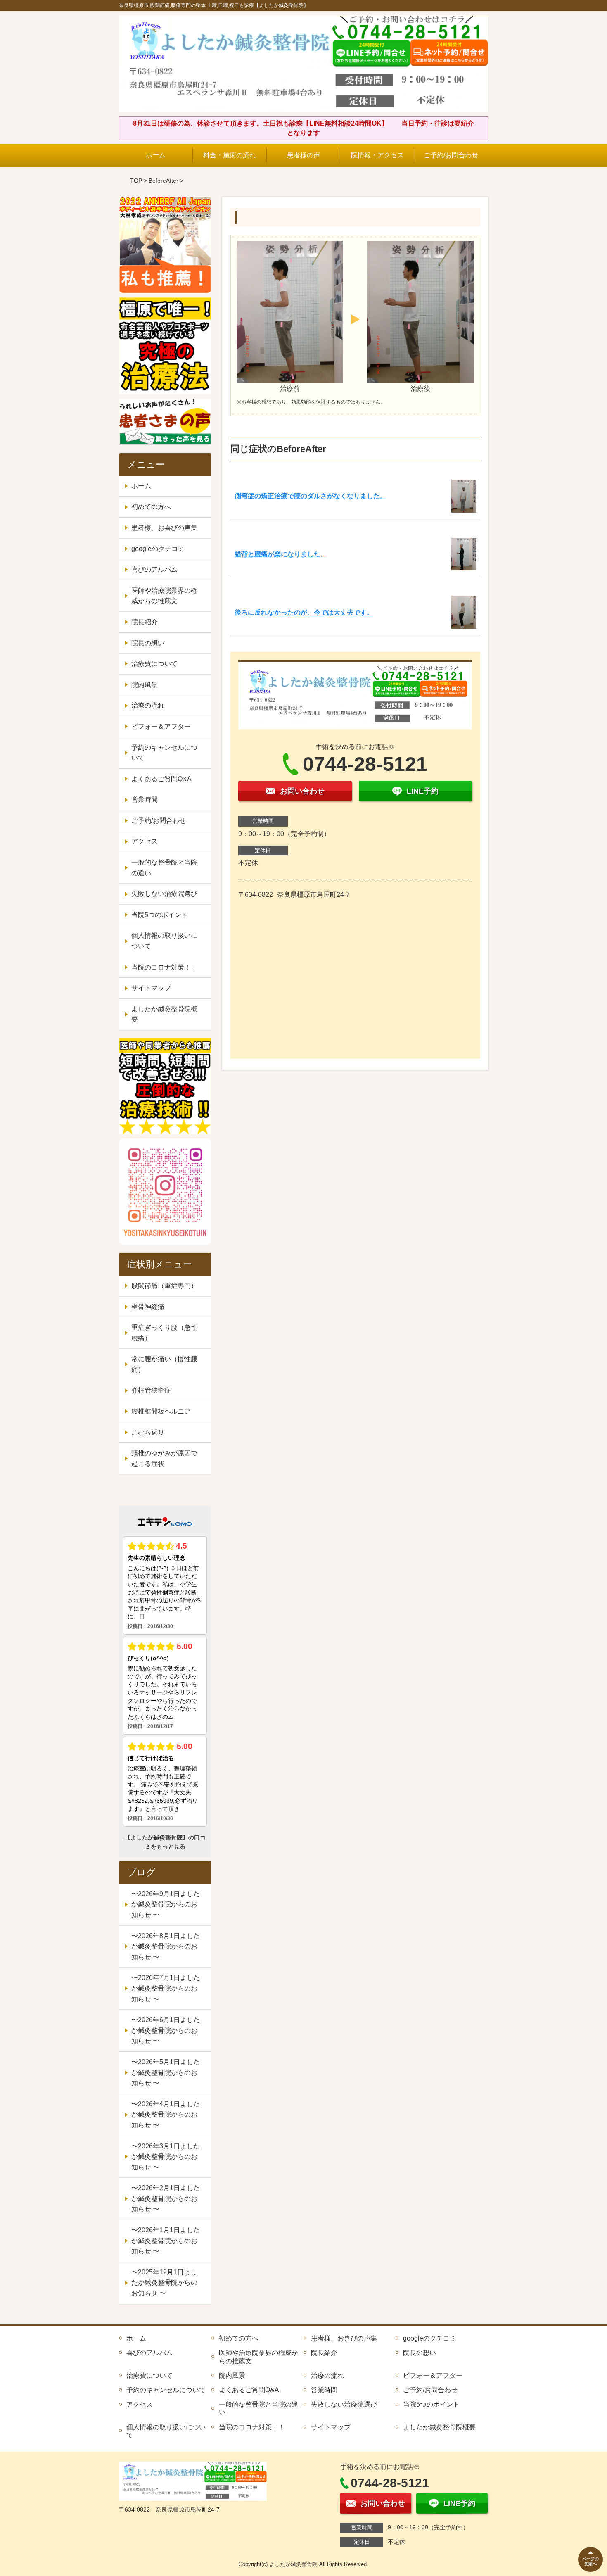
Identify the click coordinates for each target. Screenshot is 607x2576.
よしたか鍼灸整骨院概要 (164, 1014)
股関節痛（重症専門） (164, 1286)
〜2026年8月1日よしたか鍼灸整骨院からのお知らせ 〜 (166, 1946)
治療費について (154, 664)
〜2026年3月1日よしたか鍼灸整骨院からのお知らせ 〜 (166, 2157)
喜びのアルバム (154, 569)
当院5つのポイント (160, 915)
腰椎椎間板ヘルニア (161, 1411)
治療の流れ (148, 705)
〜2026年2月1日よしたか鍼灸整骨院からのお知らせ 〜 (166, 2198)
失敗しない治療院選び (164, 894)
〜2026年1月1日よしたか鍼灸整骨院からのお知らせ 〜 (166, 2241)
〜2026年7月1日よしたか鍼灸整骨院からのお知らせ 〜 (166, 1988)
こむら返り (148, 1432)
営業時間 (145, 800)
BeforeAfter (164, 181)
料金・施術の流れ (230, 155)
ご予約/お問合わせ (451, 155)
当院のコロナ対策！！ (164, 967)
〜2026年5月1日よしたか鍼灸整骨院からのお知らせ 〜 (166, 2072)
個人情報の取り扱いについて (164, 941)
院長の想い (148, 643)
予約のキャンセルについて (164, 753)
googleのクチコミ (158, 549)
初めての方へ (151, 507)
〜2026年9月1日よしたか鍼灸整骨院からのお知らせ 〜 (166, 1904)
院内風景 (145, 685)
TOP (136, 181)
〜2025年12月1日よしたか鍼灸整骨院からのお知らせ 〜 (164, 2283)
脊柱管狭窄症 (151, 1390)
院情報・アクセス (377, 155)
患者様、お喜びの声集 (164, 528)
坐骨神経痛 (148, 1307)
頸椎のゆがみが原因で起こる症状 (164, 1458)
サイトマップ (151, 988)
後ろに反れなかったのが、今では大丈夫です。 (304, 612)
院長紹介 (145, 622)
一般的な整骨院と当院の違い (164, 868)
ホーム (156, 155)
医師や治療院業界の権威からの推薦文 (164, 596)
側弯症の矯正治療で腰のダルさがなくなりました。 (311, 496)
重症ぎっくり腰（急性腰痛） (164, 1333)
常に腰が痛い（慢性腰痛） (164, 1364)
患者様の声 (303, 155)
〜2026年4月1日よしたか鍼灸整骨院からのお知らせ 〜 (166, 2115)
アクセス (145, 841)
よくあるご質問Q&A (161, 779)
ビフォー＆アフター (161, 726)
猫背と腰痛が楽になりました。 (281, 554)
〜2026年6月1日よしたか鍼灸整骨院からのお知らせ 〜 (166, 2030)
